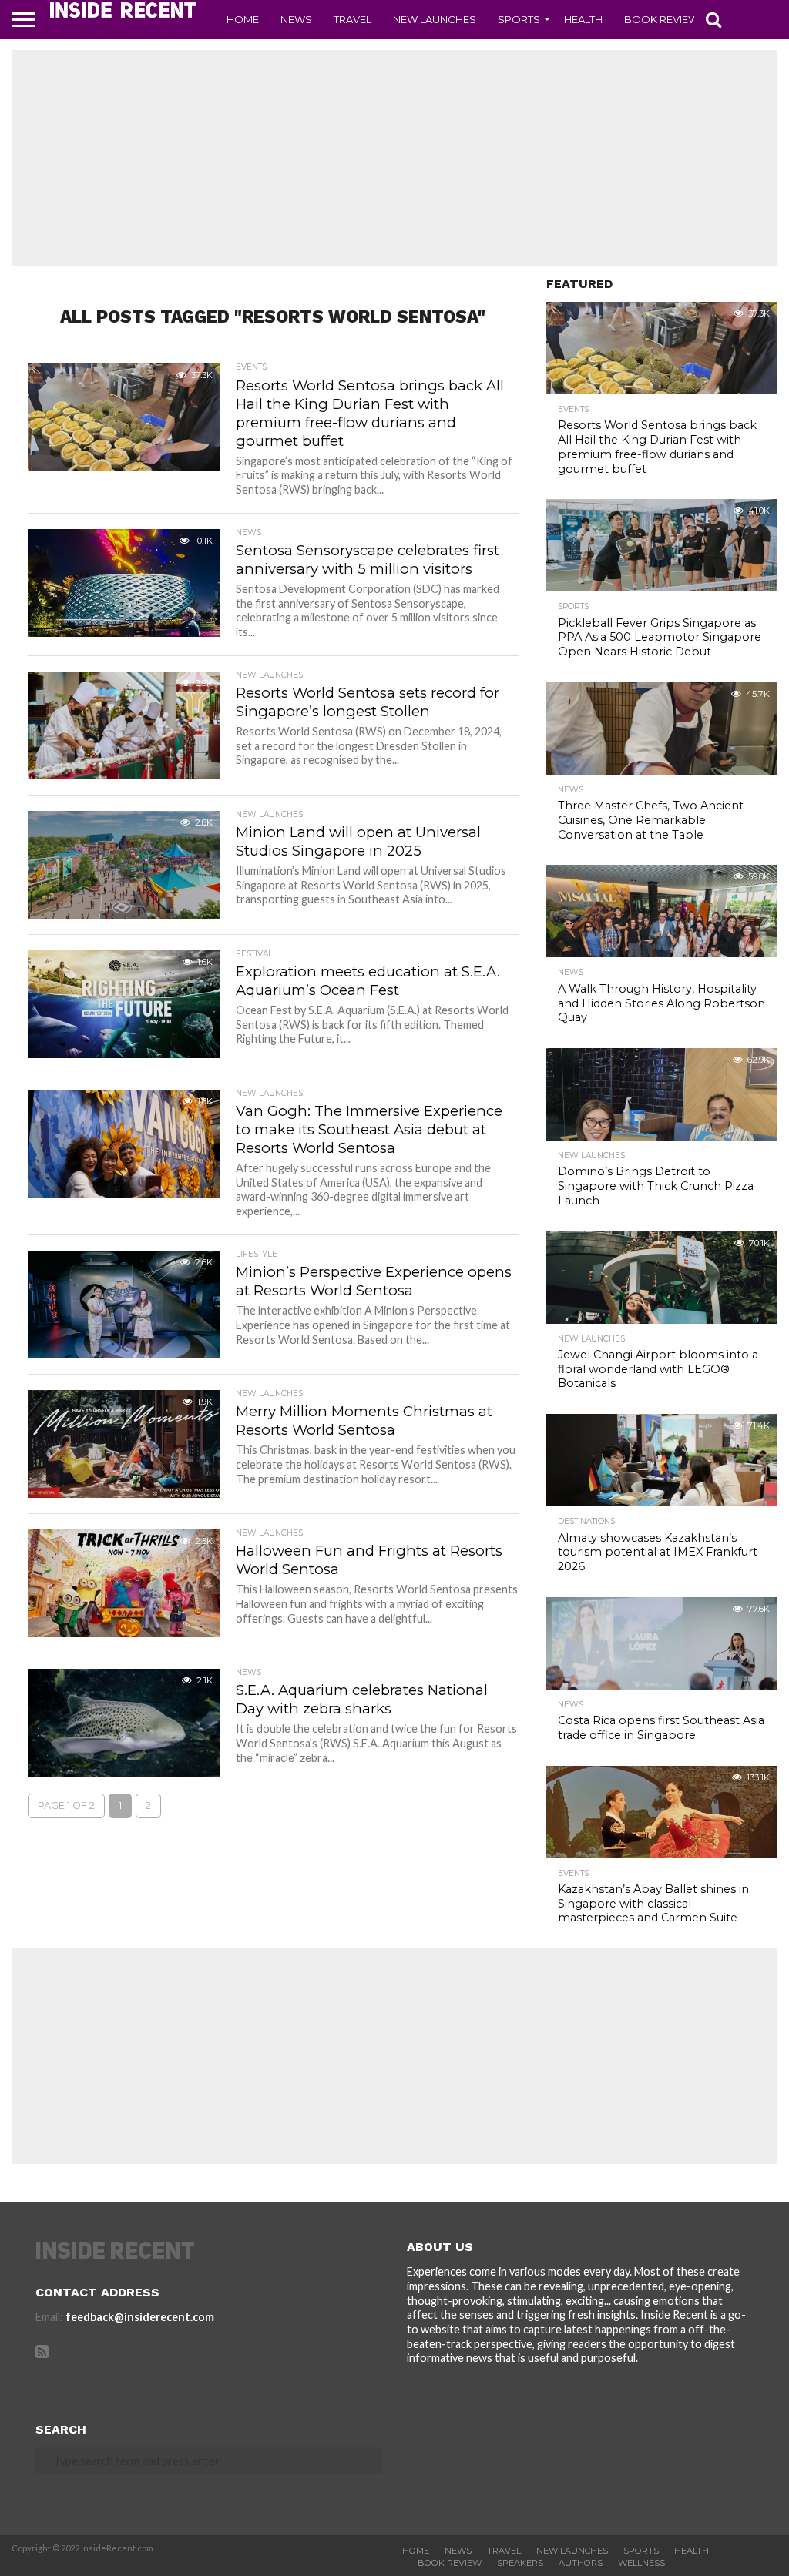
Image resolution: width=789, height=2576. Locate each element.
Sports (519, 19)
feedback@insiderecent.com (140, 2317)
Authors (581, 2563)
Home (243, 19)
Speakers (520, 2563)
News (296, 19)
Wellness (641, 2563)
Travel (353, 19)
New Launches (435, 19)
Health (583, 19)
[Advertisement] (394, 158)
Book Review (661, 19)
